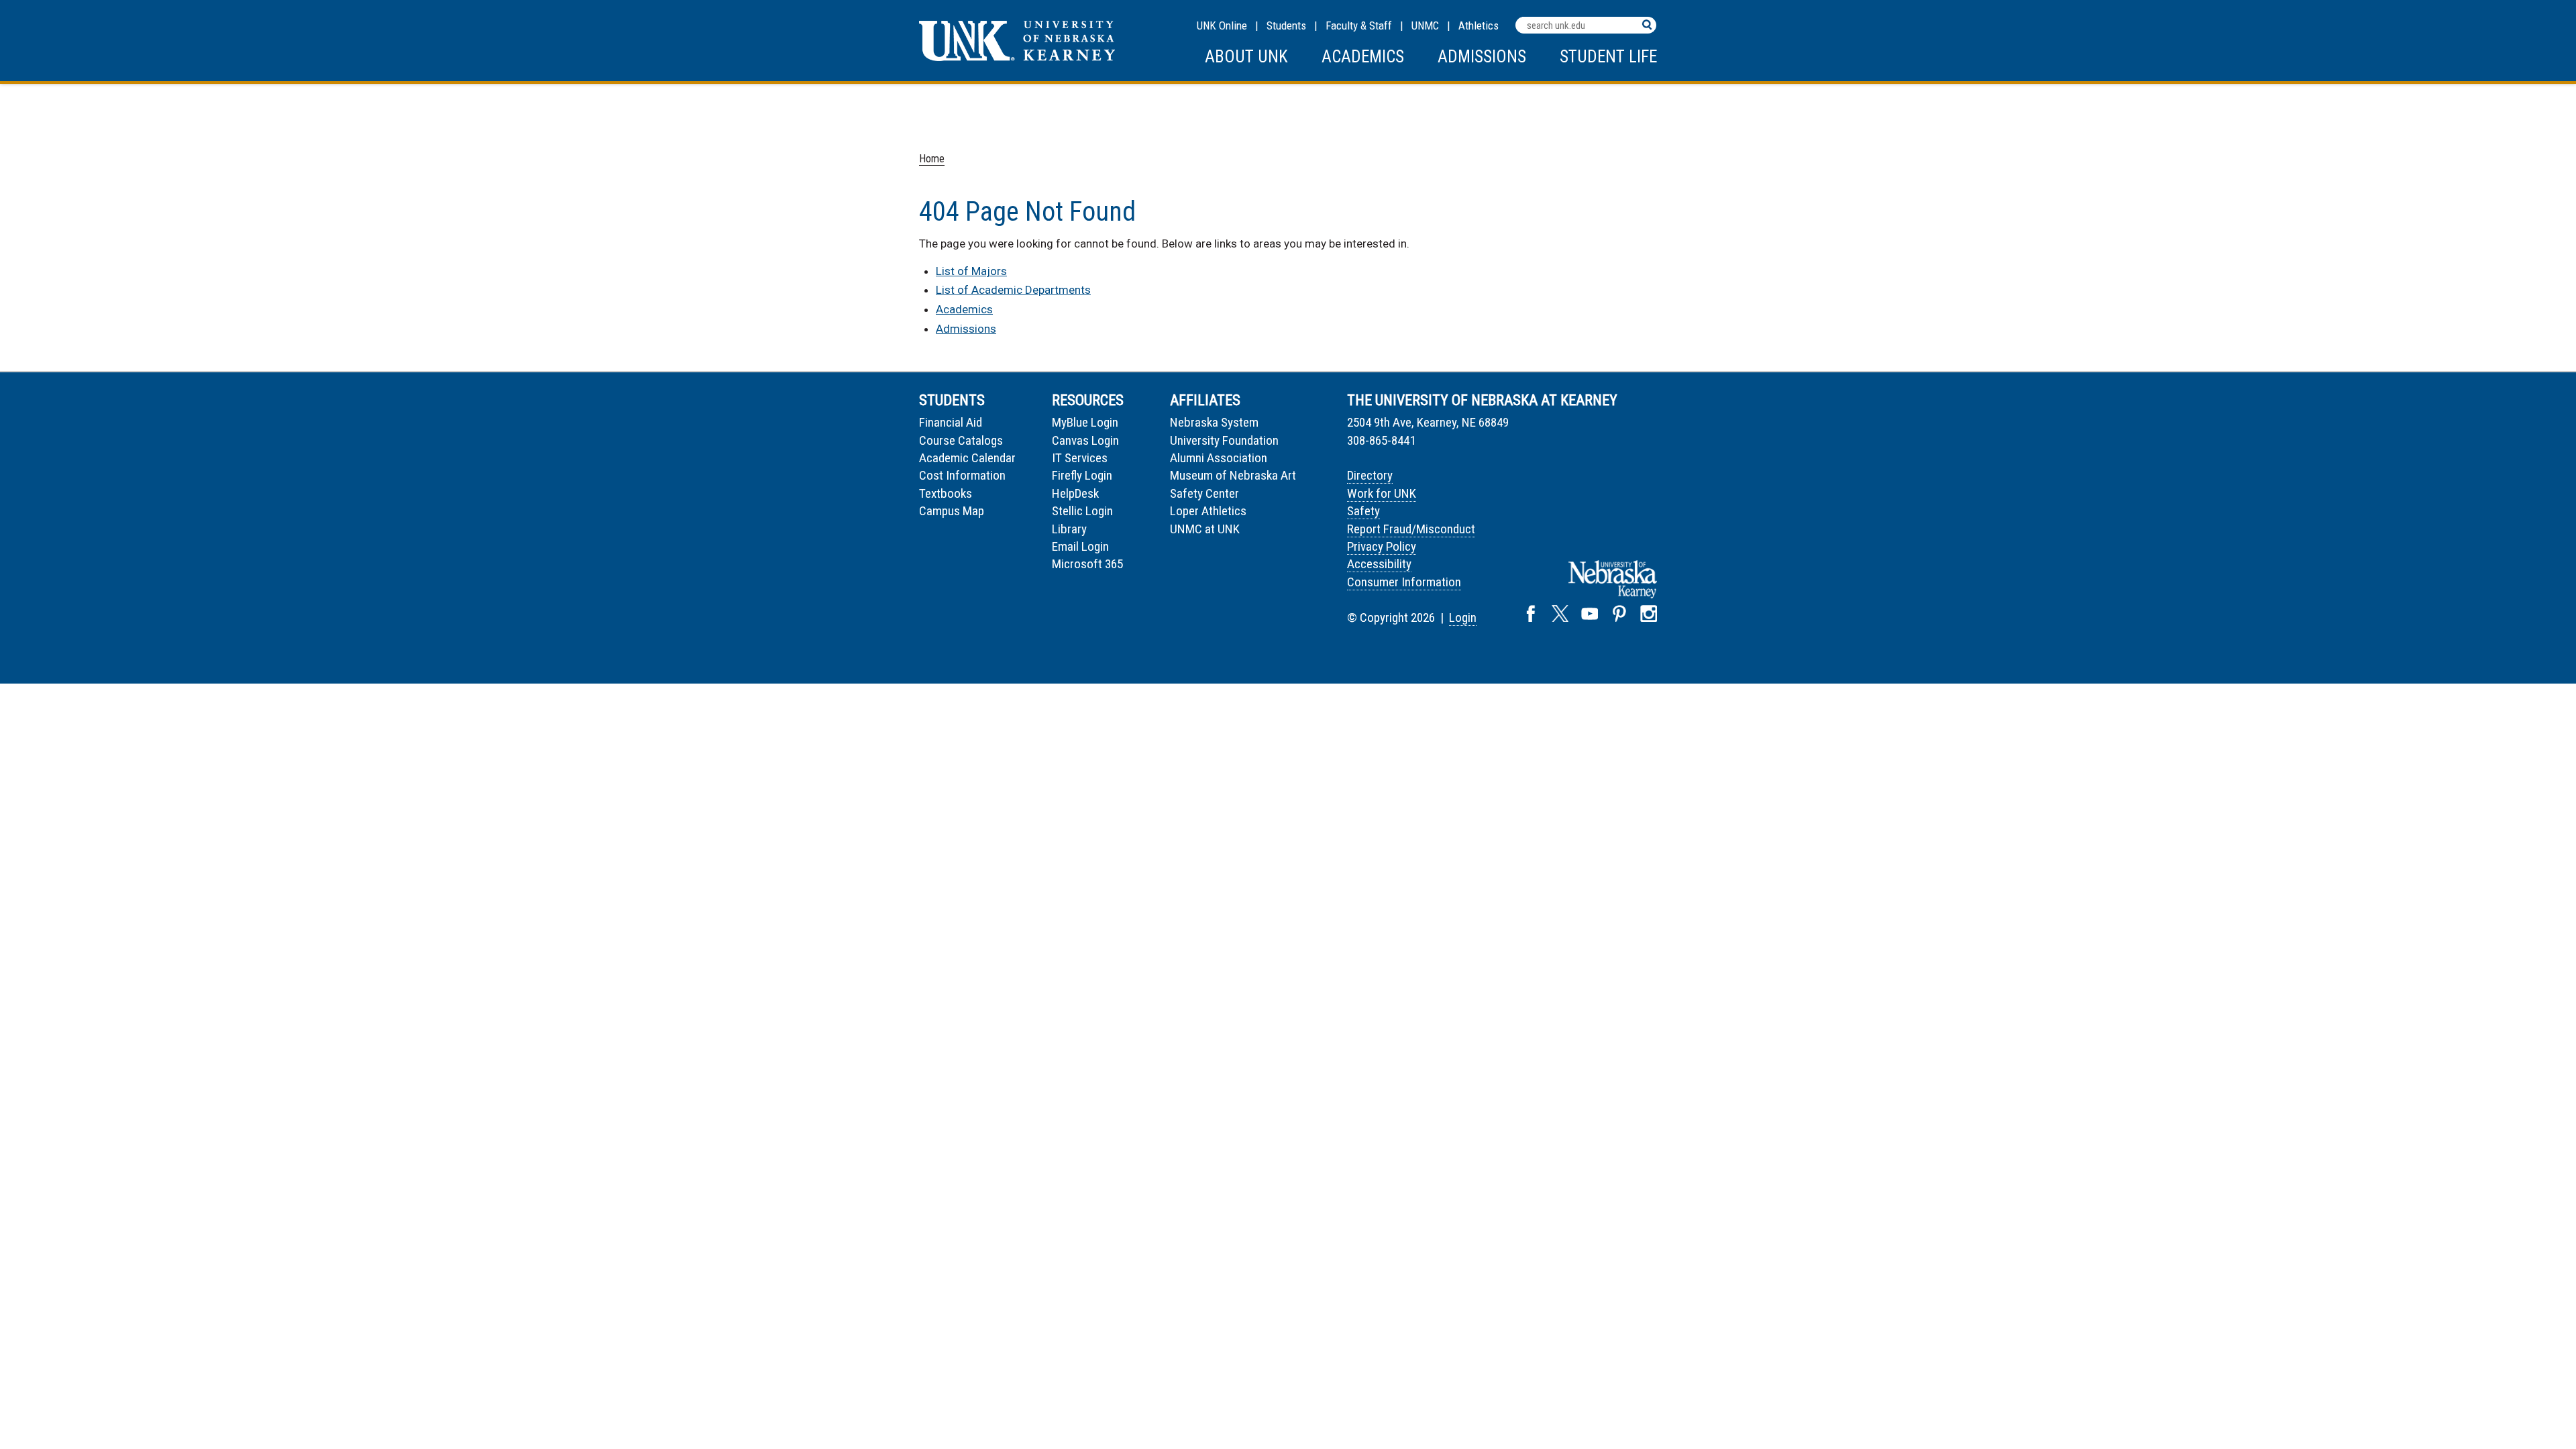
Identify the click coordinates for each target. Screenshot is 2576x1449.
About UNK (1246, 57)
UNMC (1425, 25)
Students (1286, 25)
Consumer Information (1404, 582)
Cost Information (962, 475)
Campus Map (952, 511)
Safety (1363, 511)
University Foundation (1224, 440)
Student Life (1608, 57)
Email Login (1080, 546)
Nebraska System (1214, 422)
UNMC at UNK (1205, 529)
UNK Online (1222, 25)
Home (932, 159)
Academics (1363, 57)
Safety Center (1204, 493)
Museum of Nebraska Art (1233, 475)
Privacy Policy (1382, 546)
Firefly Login (1082, 475)
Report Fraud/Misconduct (1411, 529)
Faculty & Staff (1359, 25)
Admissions (1482, 57)
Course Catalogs (961, 440)
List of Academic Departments (1013, 290)
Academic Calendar (967, 458)
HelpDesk (1075, 493)
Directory (1370, 475)
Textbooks (946, 493)
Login (1463, 618)
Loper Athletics (1208, 511)
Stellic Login (1082, 511)
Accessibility (1379, 564)
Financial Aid (951, 422)
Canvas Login (1085, 440)
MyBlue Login (1085, 422)
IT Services (1080, 458)
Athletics (1479, 25)
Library (1069, 529)
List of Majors (971, 271)
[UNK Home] (1017, 57)
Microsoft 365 (1087, 564)
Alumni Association (1219, 458)
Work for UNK (1382, 493)
